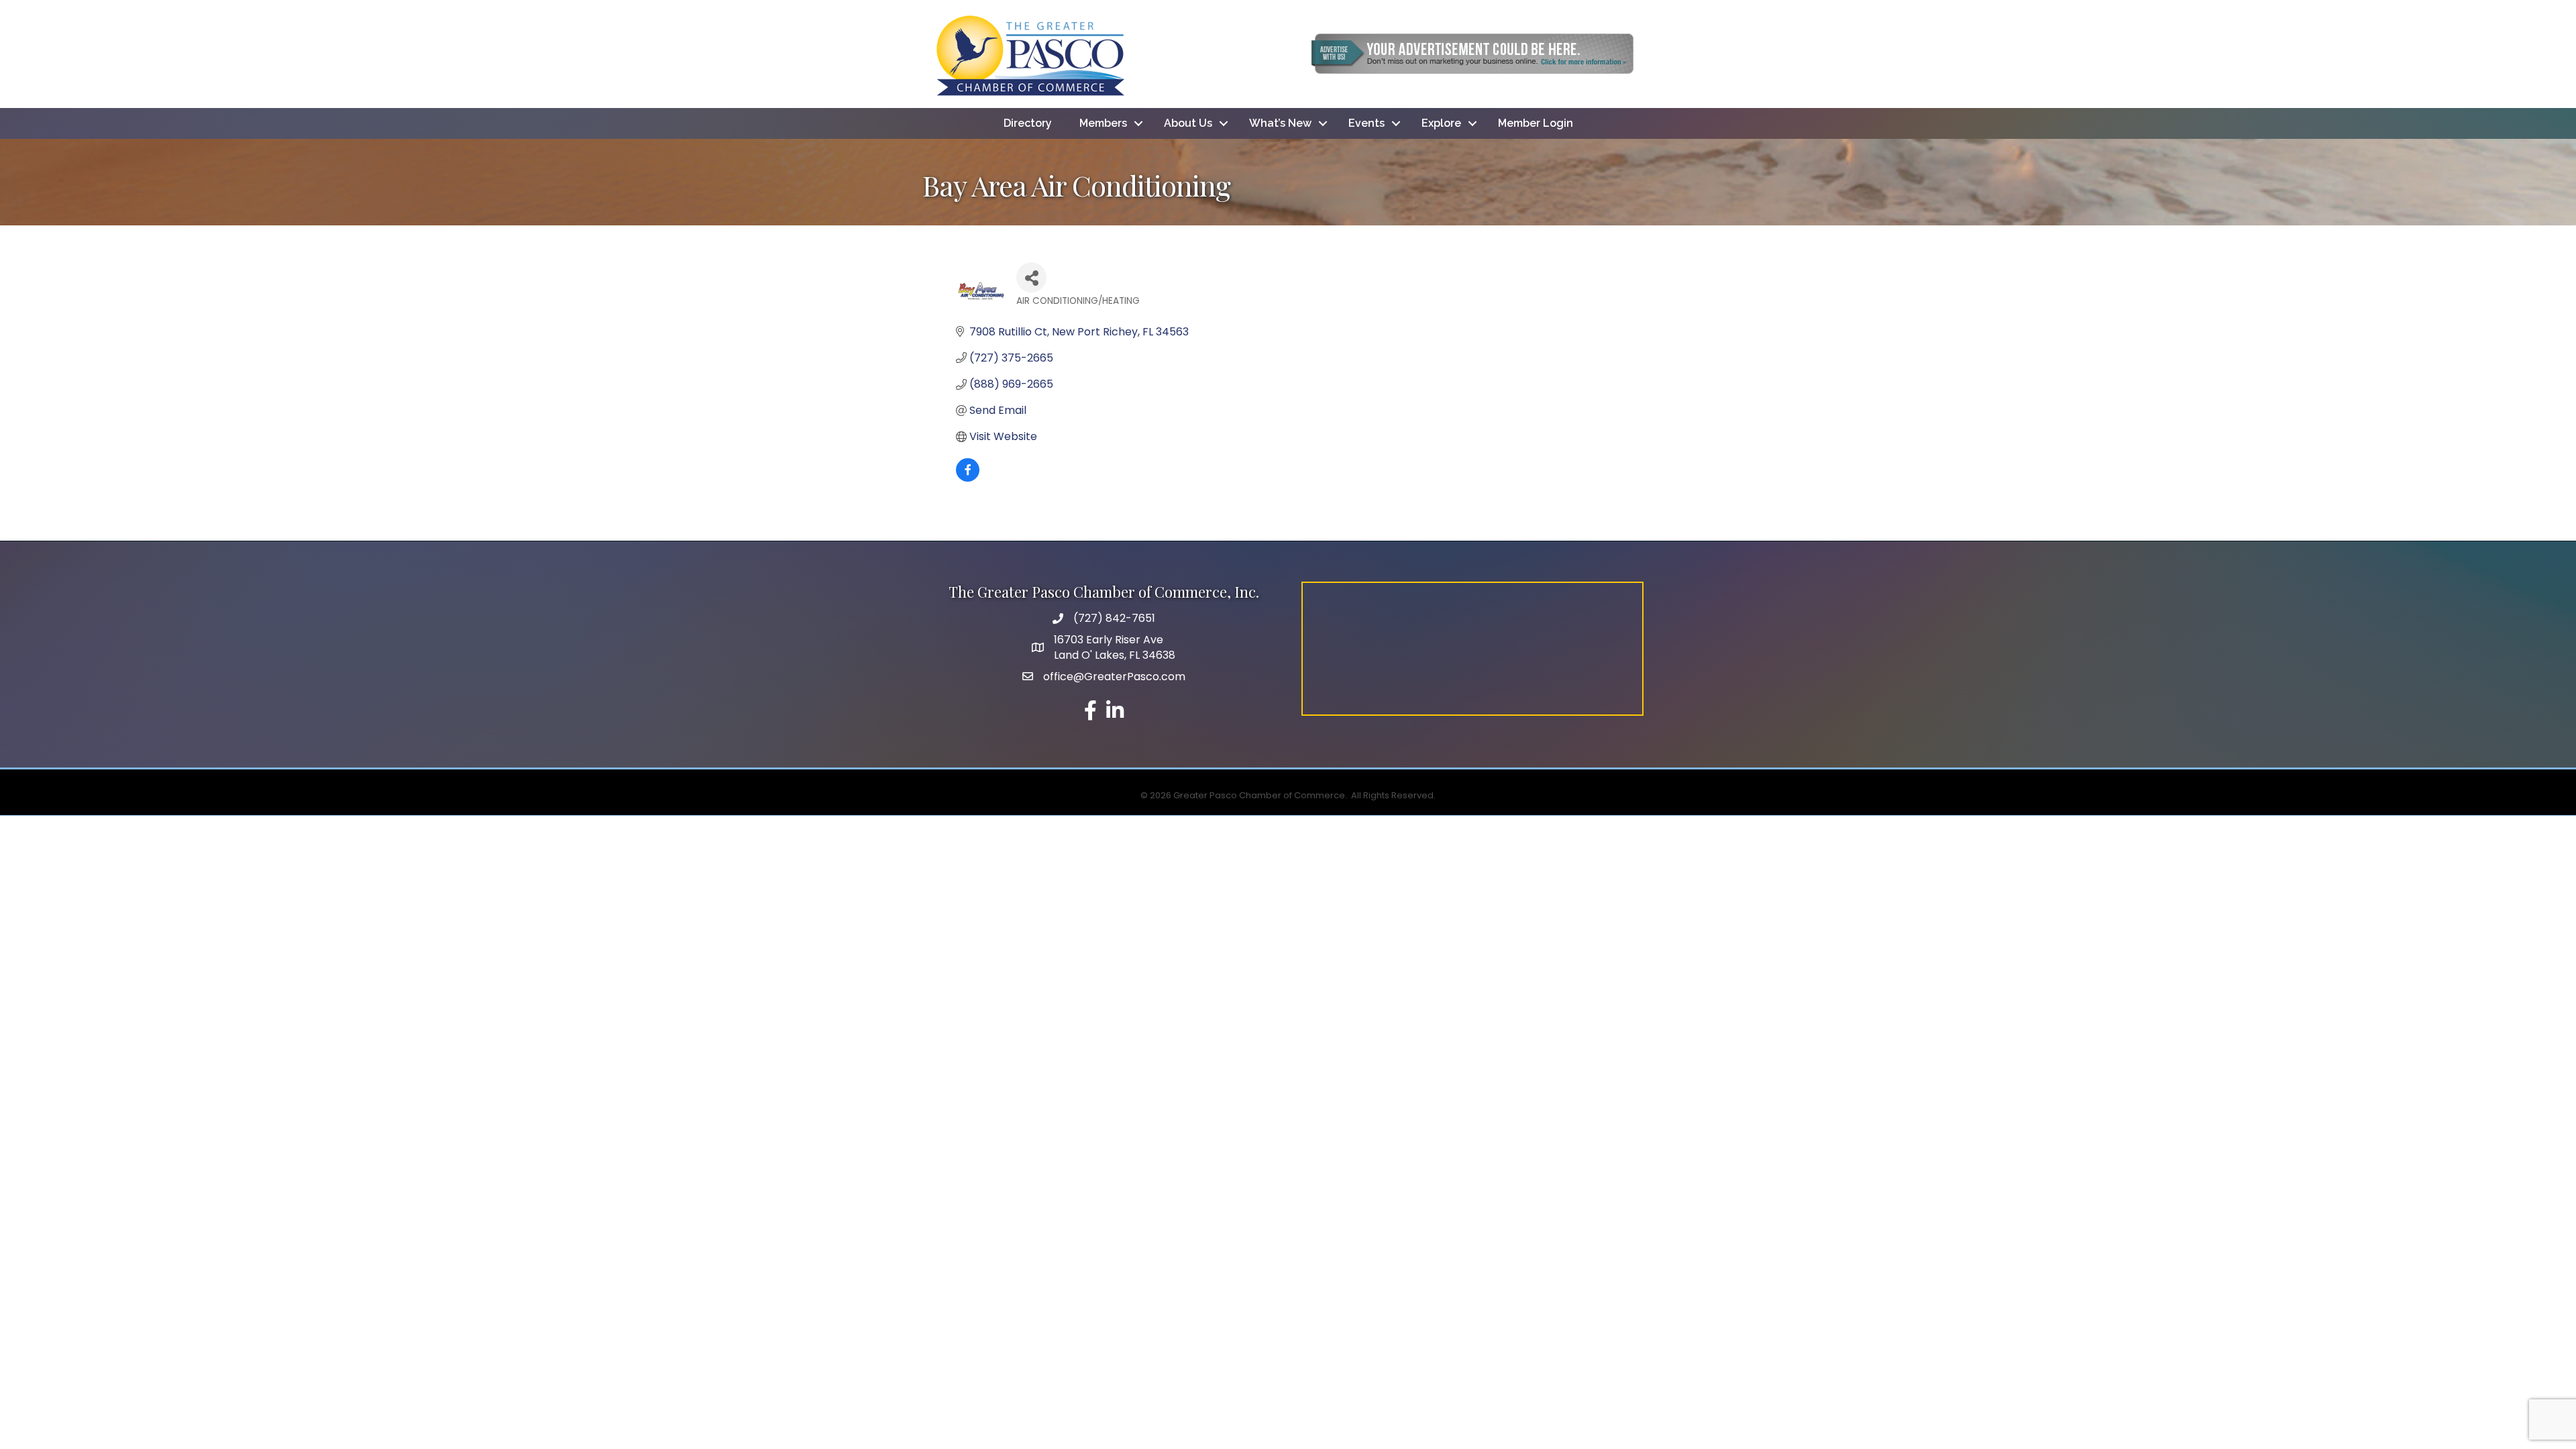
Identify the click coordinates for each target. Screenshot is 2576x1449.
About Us (1188, 123)
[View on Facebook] (968, 478)
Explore (1441, 123)
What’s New (1280, 123)
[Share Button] (1031, 277)
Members (1103, 123)
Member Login (1536, 123)
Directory (1028, 123)
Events (1366, 123)
